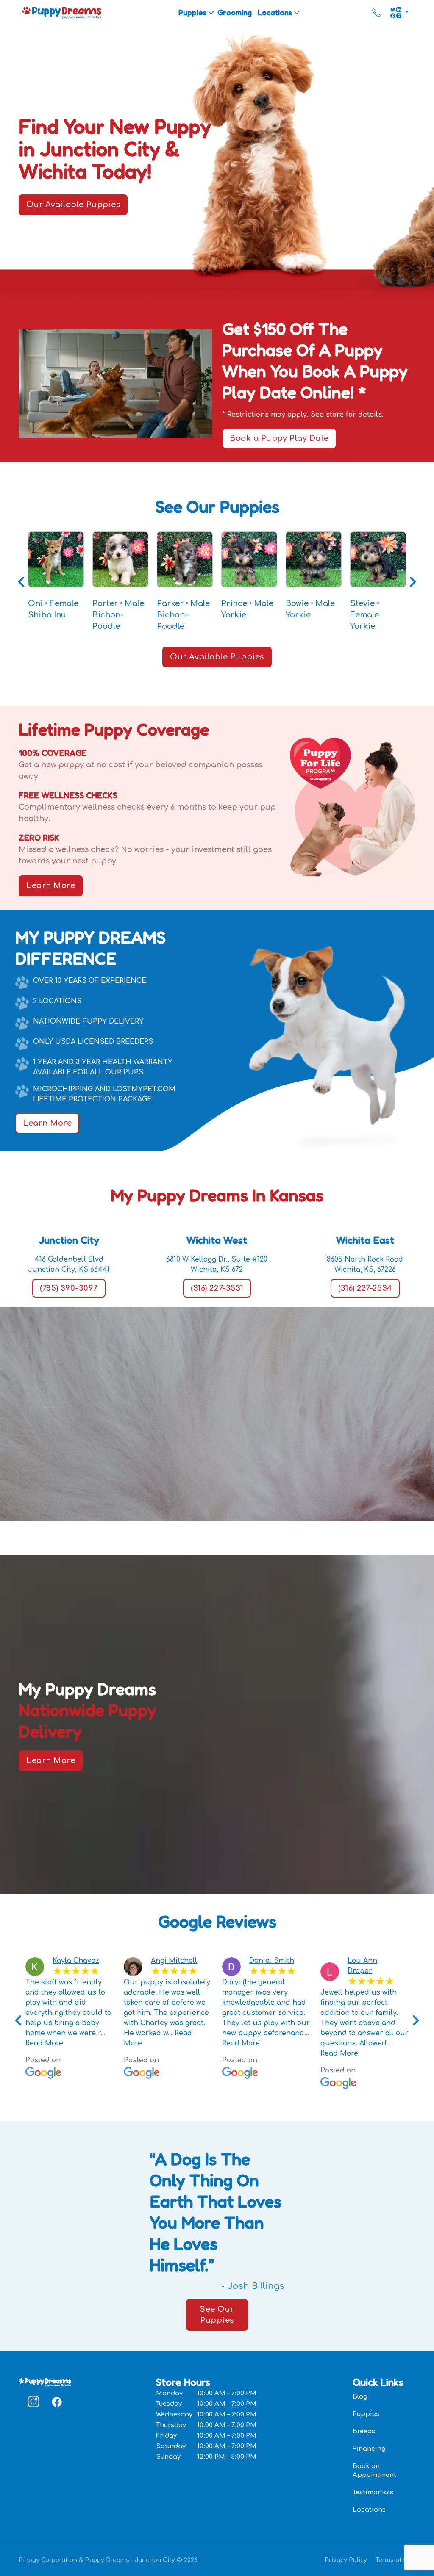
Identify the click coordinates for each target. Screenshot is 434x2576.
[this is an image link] (45, 2382)
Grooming (235, 12)
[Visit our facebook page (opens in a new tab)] (56, 2402)
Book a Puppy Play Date (279, 438)
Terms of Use (395, 2560)
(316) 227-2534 (365, 1288)
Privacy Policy (346, 2560)
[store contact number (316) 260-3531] (376, 13)
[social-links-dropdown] (399, 13)
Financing (369, 2449)
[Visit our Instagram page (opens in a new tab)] (33, 2402)
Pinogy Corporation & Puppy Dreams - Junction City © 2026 (108, 2560)
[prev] (19, 2021)
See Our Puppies (217, 2315)
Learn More (51, 885)
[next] (415, 2021)
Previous (22, 582)
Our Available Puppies (73, 205)
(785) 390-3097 (69, 1288)
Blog (360, 2397)
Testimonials (373, 2492)
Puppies (192, 12)
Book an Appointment (374, 2471)
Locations (275, 12)
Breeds (364, 2431)
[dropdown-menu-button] (211, 13)
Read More (44, 2043)
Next (412, 582)
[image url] (62, 12)
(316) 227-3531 (217, 1288)
